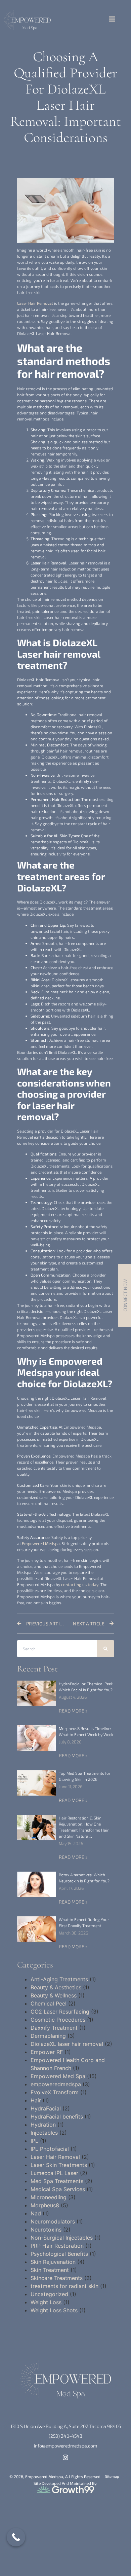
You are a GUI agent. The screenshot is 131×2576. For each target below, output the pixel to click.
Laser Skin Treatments (59, 2165)
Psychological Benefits (59, 2254)
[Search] (105, 1649)
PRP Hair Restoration (57, 2246)
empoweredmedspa (56, 2084)
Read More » (73, 1711)
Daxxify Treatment (54, 2028)
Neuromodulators (53, 2221)
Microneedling (49, 2197)
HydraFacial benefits (57, 2117)
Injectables (44, 2133)
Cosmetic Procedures (58, 2020)
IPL (34, 2141)
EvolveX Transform (55, 2092)
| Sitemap (111, 2476)
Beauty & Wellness (54, 1995)
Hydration (43, 2125)
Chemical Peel (49, 2003)
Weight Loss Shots (54, 2310)
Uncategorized (49, 2294)
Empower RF (47, 2052)
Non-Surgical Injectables (62, 2238)
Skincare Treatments (57, 2278)
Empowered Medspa (41, 1543)
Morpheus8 (45, 2205)
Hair (36, 2100)
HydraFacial (46, 2108)
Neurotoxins (46, 2230)
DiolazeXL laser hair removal (67, 2044)
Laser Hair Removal (35, 303)
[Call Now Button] (16, 2537)
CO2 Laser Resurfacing (60, 2012)
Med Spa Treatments (57, 2181)
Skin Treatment (50, 2270)
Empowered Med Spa (58, 2076)
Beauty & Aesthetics (56, 1987)
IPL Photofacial (50, 2149)
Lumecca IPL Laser (54, 2173)
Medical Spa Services (58, 2189)
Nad (36, 2213)
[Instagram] (66, 2457)
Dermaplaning (48, 2036)
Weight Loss (46, 2302)
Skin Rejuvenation (53, 2262)
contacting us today (80, 1584)
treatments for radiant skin (64, 2286)
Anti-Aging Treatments (59, 1979)
